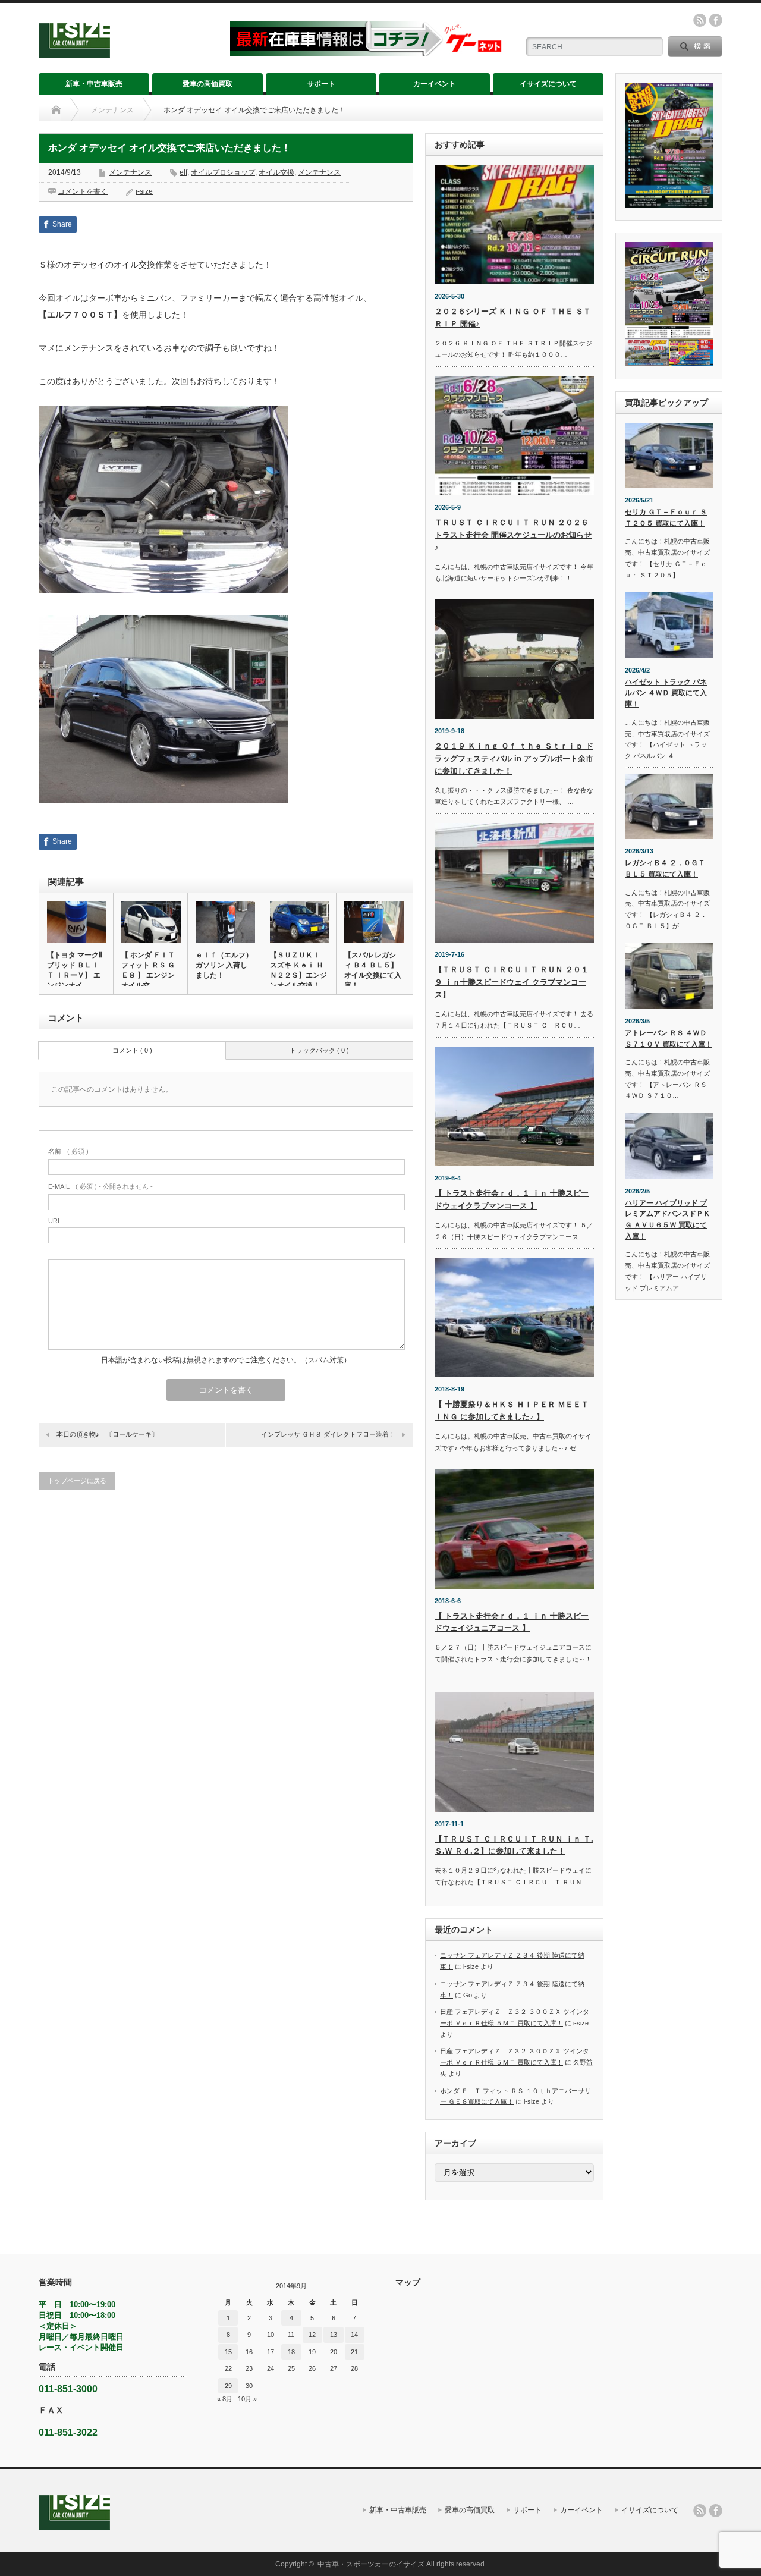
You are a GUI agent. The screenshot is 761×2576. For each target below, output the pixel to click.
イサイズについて (548, 84)
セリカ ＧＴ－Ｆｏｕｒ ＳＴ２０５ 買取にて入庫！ (666, 518)
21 (354, 2352)
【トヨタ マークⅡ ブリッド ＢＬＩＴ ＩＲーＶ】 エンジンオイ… (75, 970)
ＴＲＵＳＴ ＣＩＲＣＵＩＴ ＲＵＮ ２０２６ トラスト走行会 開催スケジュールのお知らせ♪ (513, 535)
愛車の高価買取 (207, 84)
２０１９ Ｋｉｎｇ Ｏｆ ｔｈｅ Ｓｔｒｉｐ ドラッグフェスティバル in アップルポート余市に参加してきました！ (514, 758)
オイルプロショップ (223, 172)
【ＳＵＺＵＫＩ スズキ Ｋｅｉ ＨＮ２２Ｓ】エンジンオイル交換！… (298, 970)
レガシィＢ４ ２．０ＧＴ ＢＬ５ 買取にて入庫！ (665, 868)
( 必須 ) (68, 1151)
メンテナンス (112, 110)
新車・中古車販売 (94, 84)
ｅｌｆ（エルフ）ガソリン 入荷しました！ (224, 965)
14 (354, 2335)
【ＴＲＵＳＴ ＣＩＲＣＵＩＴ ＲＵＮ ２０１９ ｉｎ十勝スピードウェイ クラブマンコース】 (512, 982)
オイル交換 (276, 172)
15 (228, 2352)
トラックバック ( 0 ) (319, 1050)
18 (291, 2352)
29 (228, 2386)
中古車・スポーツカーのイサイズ (371, 2564)
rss (700, 20)
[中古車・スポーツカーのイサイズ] (127, 53)
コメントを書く (83, 191)
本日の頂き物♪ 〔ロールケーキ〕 (107, 1434)
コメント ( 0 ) (132, 1050)
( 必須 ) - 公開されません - (100, 1186)
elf (183, 172)
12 (312, 2335)
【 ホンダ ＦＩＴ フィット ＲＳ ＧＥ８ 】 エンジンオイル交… (148, 970)
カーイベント (435, 84)
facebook (716, 20)
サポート (321, 84)
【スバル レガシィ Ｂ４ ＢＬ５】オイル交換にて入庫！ (373, 970)
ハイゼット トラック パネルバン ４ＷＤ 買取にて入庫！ (666, 693)
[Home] (56, 110)
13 (334, 2335)
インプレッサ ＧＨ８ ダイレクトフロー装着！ (328, 1434)
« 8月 (225, 2399)
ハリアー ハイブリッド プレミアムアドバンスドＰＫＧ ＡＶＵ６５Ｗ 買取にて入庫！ (668, 1220)
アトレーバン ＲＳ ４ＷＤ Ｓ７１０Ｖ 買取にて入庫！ (669, 1039)
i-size (144, 191)
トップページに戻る (77, 1481)
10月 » (247, 2399)
